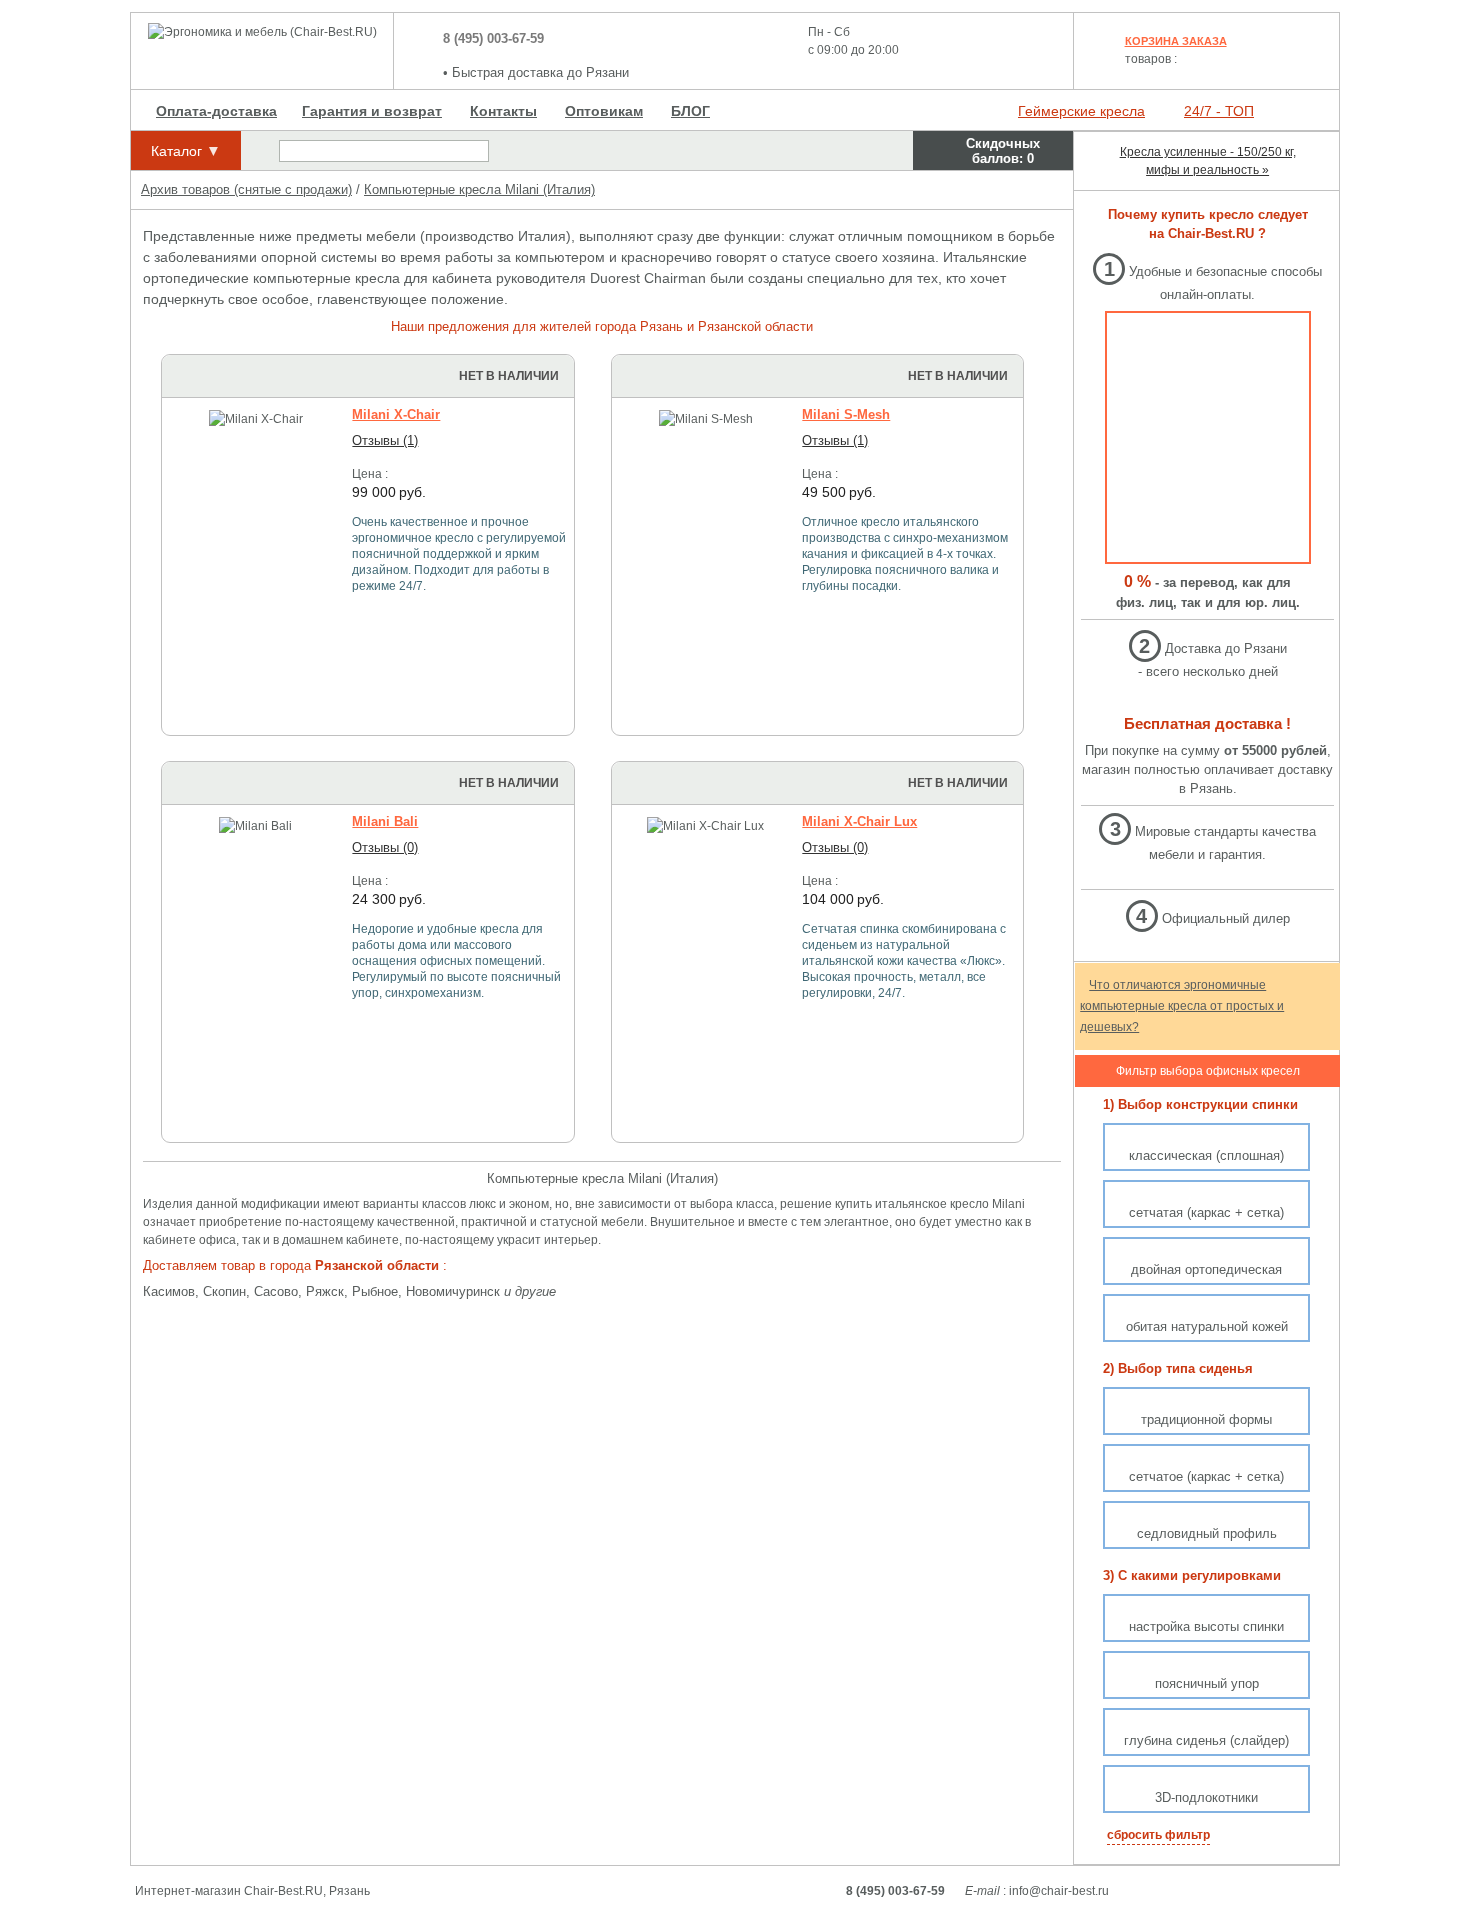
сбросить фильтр (1158, 1835)
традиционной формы (1206, 1419)
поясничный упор (1207, 1683)
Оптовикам (604, 111)
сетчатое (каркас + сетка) (1206, 1476)
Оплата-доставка (216, 111)
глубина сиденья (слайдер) (1206, 1740)
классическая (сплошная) (1206, 1155)
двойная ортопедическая (1206, 1269)
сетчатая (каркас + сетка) (1206, 1212)
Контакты (503, 111)
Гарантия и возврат (372, 111)
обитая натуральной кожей (1207, 1326)
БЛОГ (690, 111)
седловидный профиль (1207, 1533)
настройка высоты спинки (1206, 1626)
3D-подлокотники (1206, 1797)
